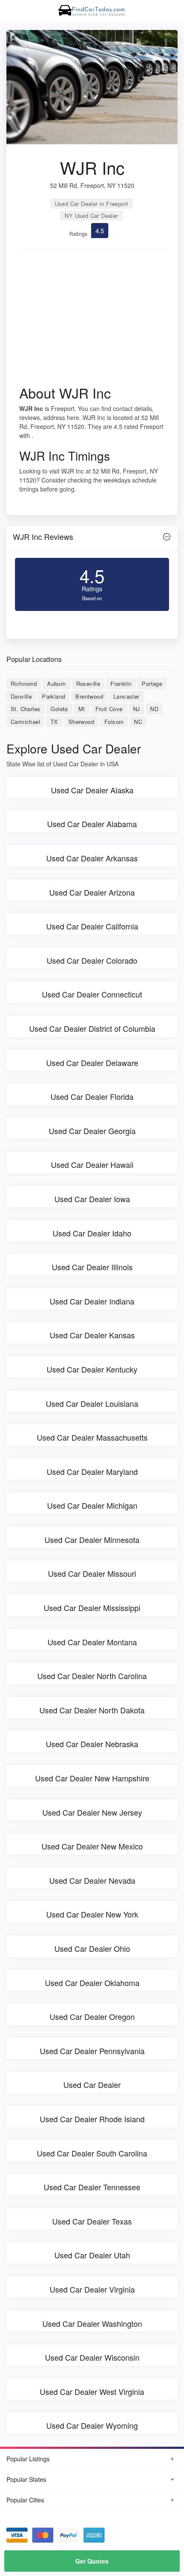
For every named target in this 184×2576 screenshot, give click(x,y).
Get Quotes (92, 2561)
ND (154, 709)
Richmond (24, 683)
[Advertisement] (92, 320)
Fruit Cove (109, 709)
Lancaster (126, 696)
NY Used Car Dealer (91, 216)
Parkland (53, 696)
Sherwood (81, 722)
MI (82, 709)
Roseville (88, 683)
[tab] (92, 539)
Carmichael (25, 722)
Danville (21, 696)
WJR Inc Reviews (43, 536)
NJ (137, 709)
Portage (152, 683)
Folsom (114, 722)
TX (54, 722)
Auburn (56, 683)
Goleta (59, 709)
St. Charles (25, 709)
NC (138, 722)
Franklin (121, 683)
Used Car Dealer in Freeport (92, 204)
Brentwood (89, 696)
